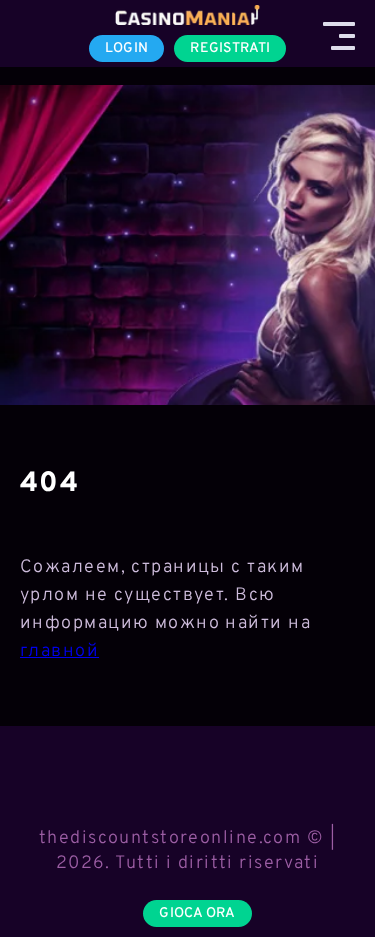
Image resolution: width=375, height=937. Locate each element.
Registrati (230, 48)
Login (126, 48)
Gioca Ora (197, 913)
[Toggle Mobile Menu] (339, 36)
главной (59, 651)
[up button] (324, 870)
